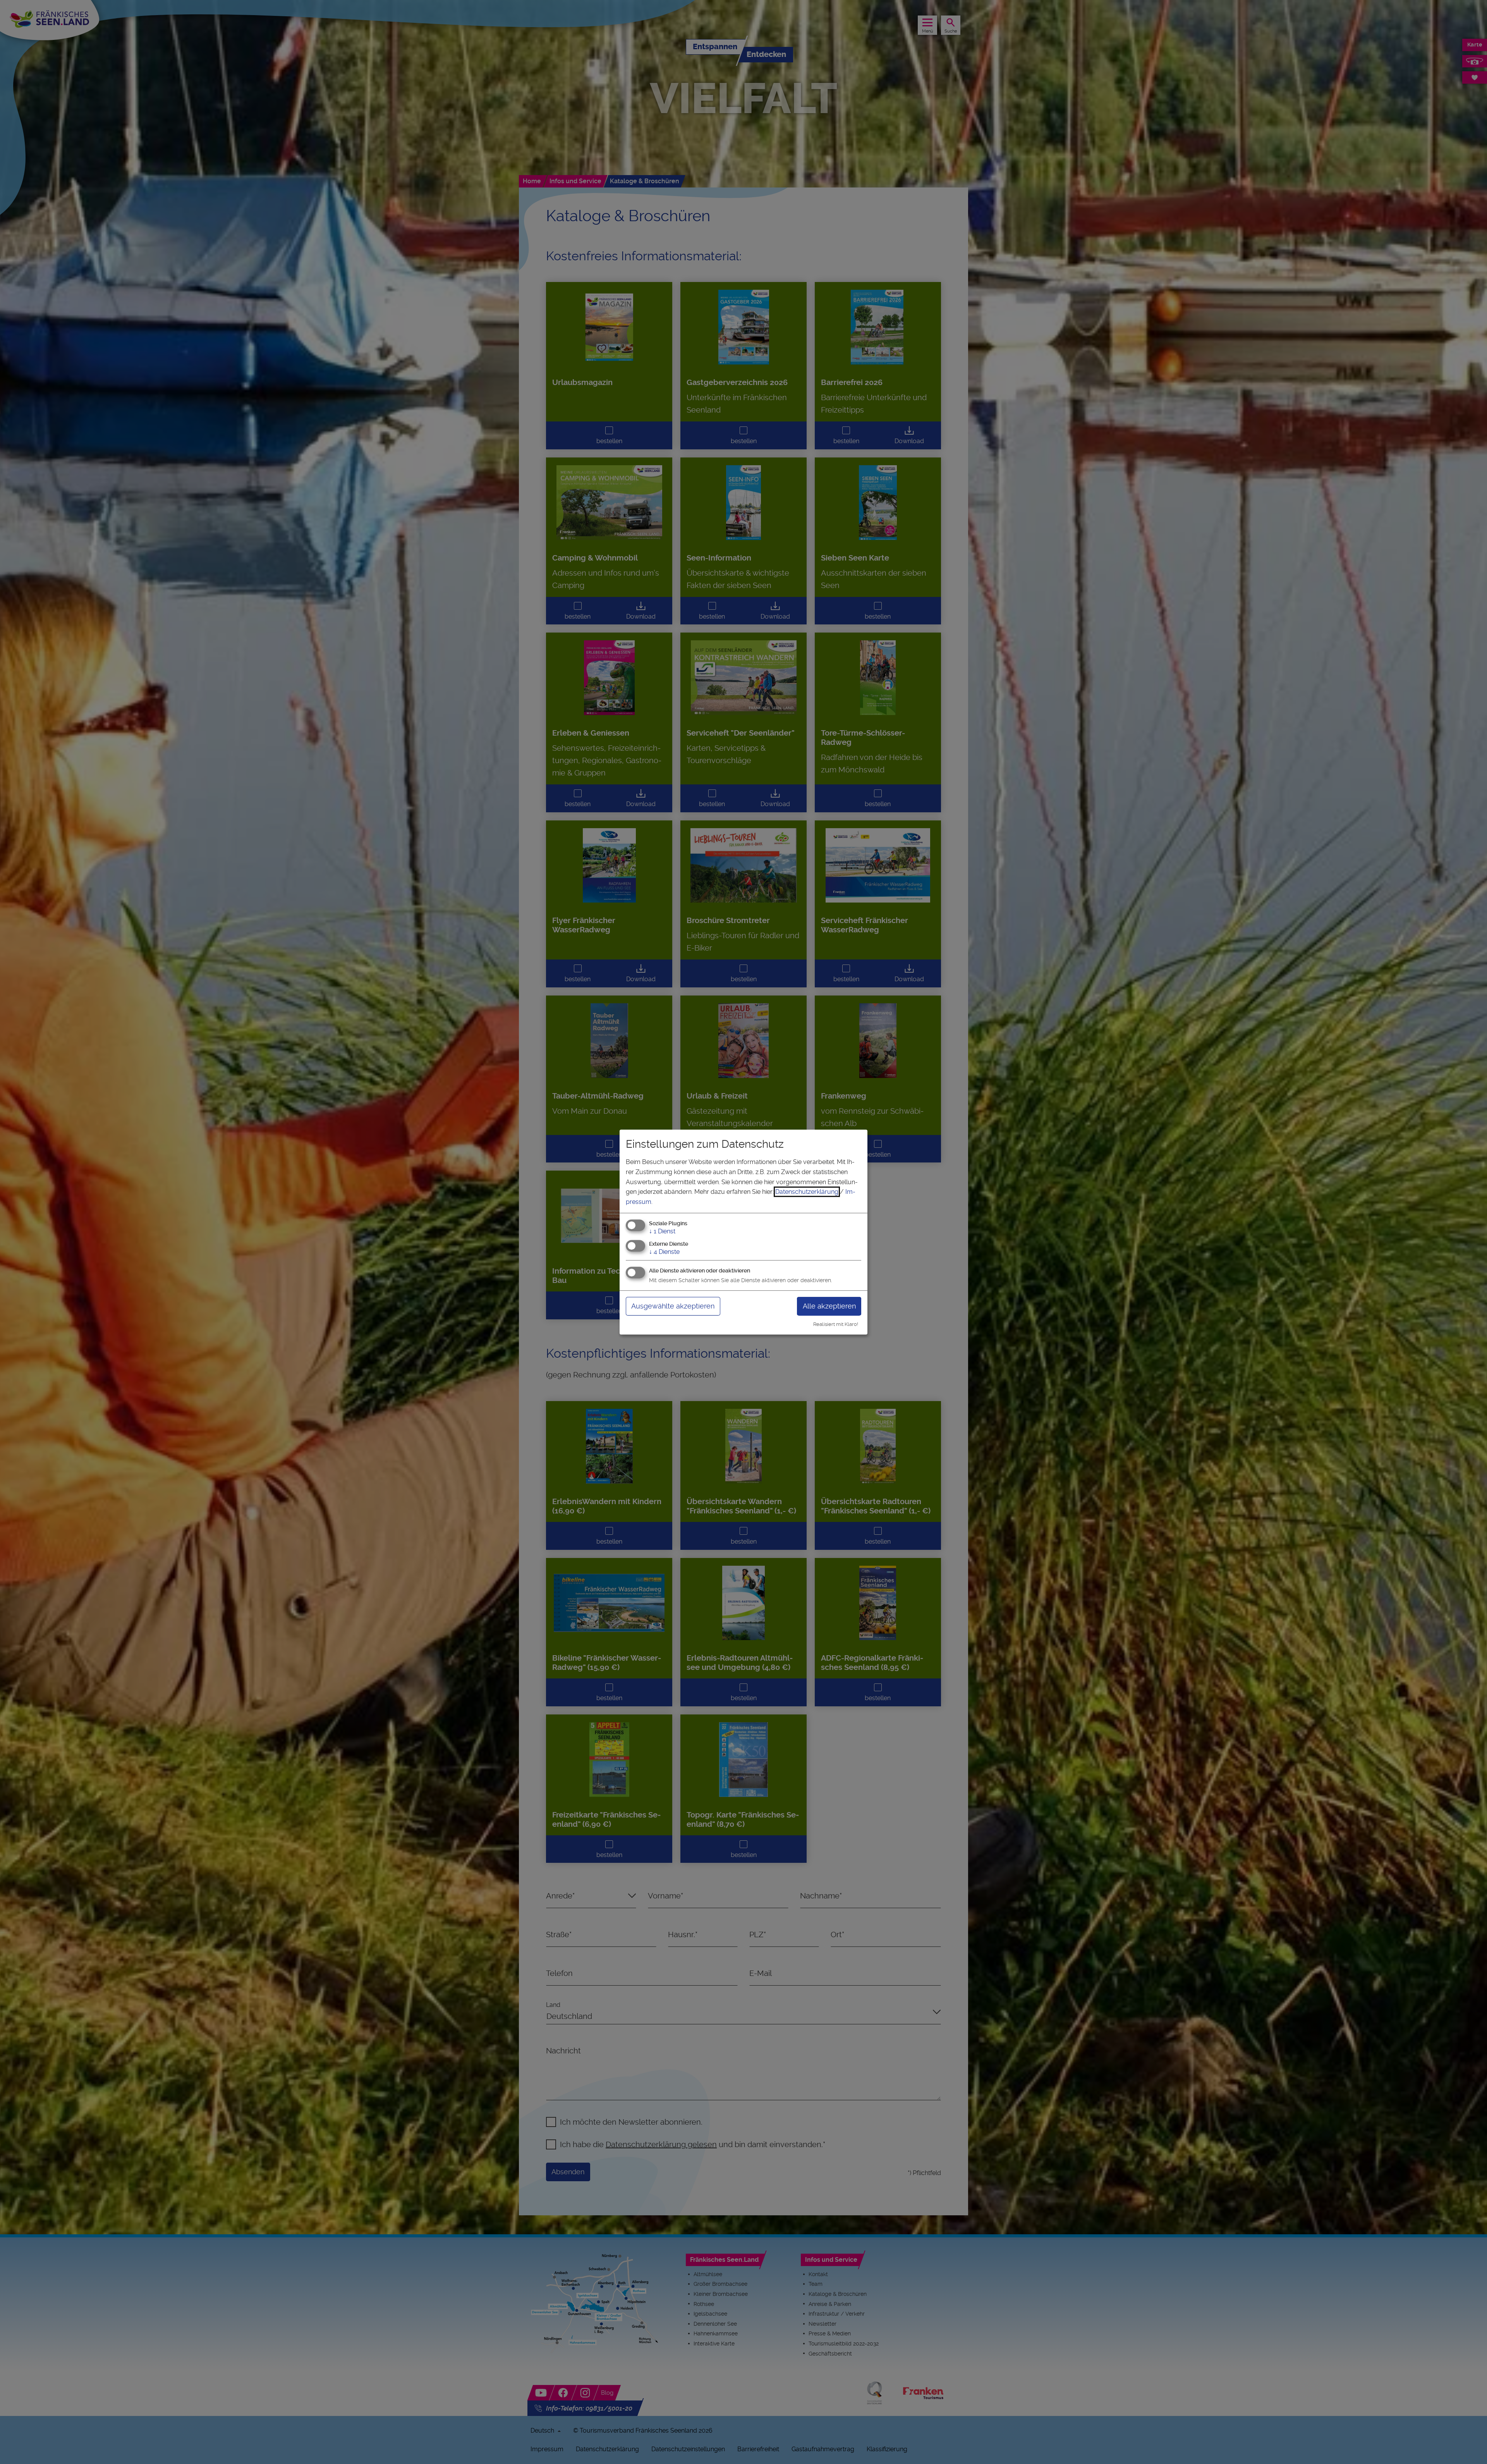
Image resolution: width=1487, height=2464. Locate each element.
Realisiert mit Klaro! (836, 1324)
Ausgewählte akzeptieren (673, 1306)
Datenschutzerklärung (807, 1192)
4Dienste (664, 1252)
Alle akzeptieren (829, 1306)
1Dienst (662, 1232)
